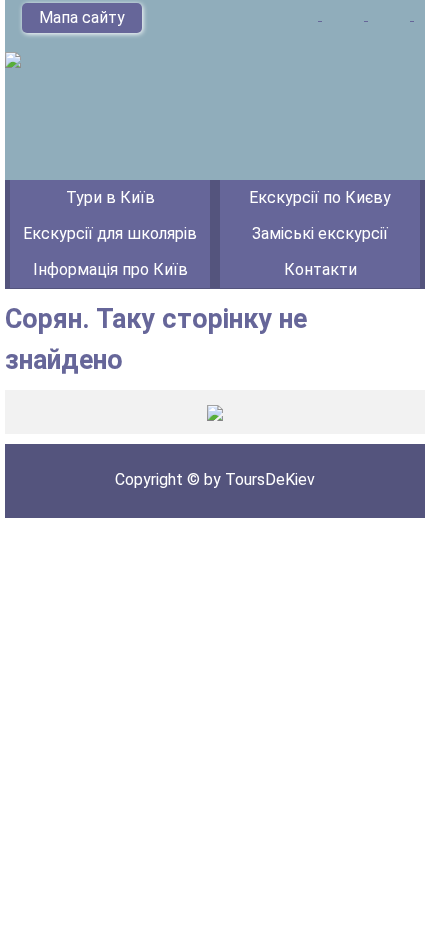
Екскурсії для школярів (110, 233)
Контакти (320, 269)
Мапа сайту (82, 17)
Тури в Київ (110, 197)
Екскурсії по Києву (320, 197)
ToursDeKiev (270, 479)
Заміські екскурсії (320, 233)
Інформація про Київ (110, 269)
